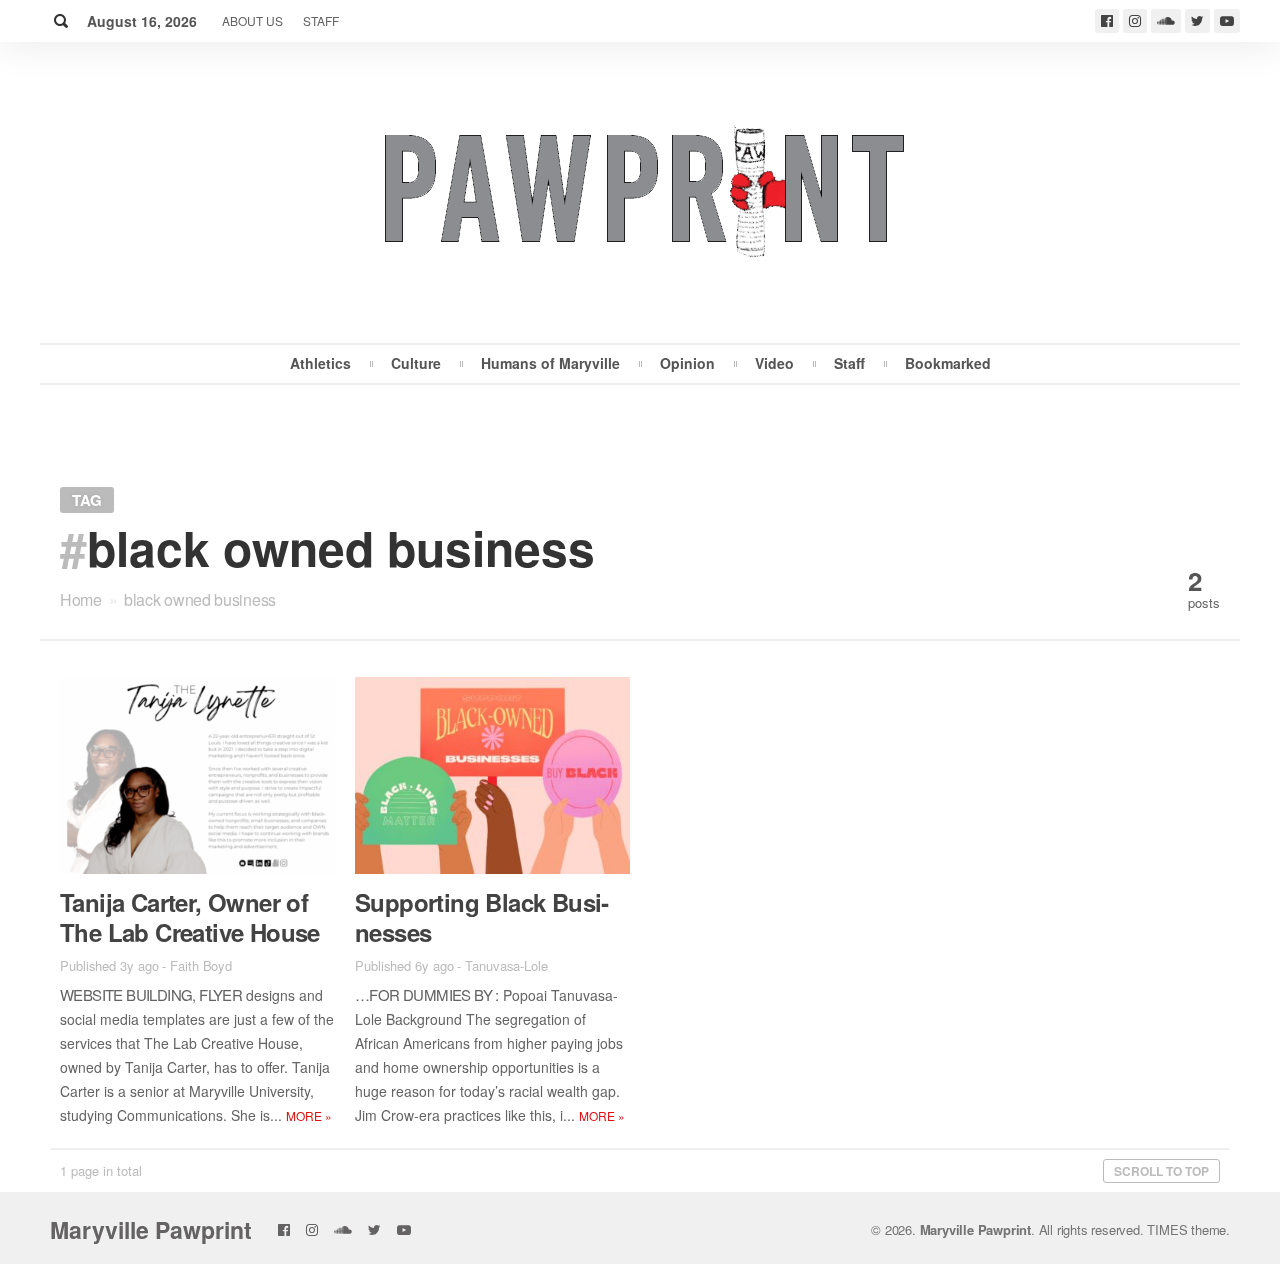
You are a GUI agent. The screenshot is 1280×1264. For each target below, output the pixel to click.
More (309, 1115)
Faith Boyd (201, 965)
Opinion (687, 363)
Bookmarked (948, 363)
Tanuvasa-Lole (506, 965)
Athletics (320, 363)
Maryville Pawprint (151, 1229)
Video (774, 363)
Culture (416, 363)
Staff (321, 20)
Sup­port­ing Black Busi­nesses (482, 917)
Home (81, 599)
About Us (252, 20)
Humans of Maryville (550, 363)
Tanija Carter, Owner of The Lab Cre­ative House (190, 917)
